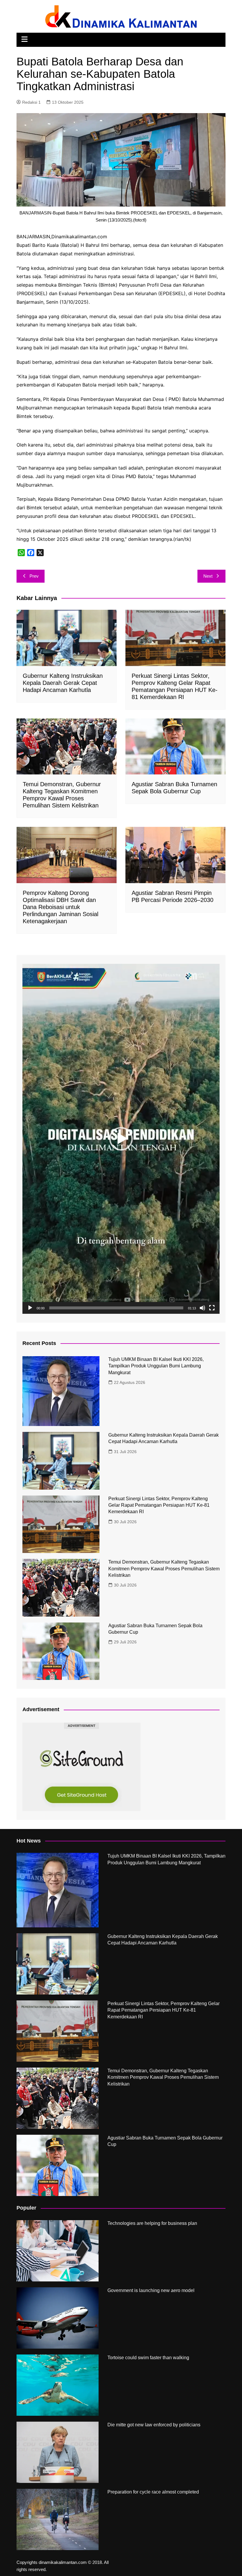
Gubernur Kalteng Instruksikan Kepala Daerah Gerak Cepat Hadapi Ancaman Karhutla (63, 683)
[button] (121, 1139)
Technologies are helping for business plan (152, 2223)
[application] (121, 1139)
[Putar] (30, 1308)
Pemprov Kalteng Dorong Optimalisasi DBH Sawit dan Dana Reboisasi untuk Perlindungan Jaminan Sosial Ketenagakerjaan (60, 907)
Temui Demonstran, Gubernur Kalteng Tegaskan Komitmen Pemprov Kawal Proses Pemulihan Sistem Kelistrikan (164, 1569)
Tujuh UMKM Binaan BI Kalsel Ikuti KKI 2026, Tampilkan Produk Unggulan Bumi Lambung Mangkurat (156, 1366)
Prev (34, 576)
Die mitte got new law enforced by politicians (154, 2425)
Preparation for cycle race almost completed (153, 2492)
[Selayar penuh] (212, 1308)
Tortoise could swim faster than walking (148, 2358)
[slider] (116, 1308)
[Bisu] (202, 1308)
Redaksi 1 (31, 102)
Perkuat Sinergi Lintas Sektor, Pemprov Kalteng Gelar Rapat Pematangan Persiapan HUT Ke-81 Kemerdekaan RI (159, 1505)
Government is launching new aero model (151, 2290)
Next (208, 576)
